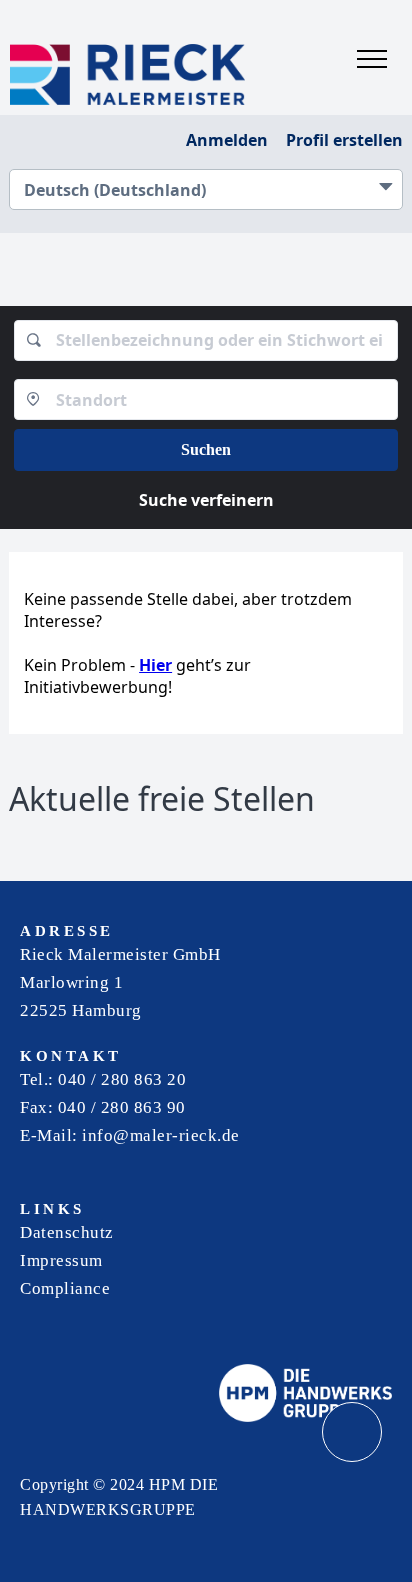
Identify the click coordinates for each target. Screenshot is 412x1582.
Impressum (61, 1260)
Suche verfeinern (206, 500)
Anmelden (227, 140)
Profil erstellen (344, 140)
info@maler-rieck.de (161, 1135)
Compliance (65, 1288)
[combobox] (206, 340)
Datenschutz (67, 1232)
